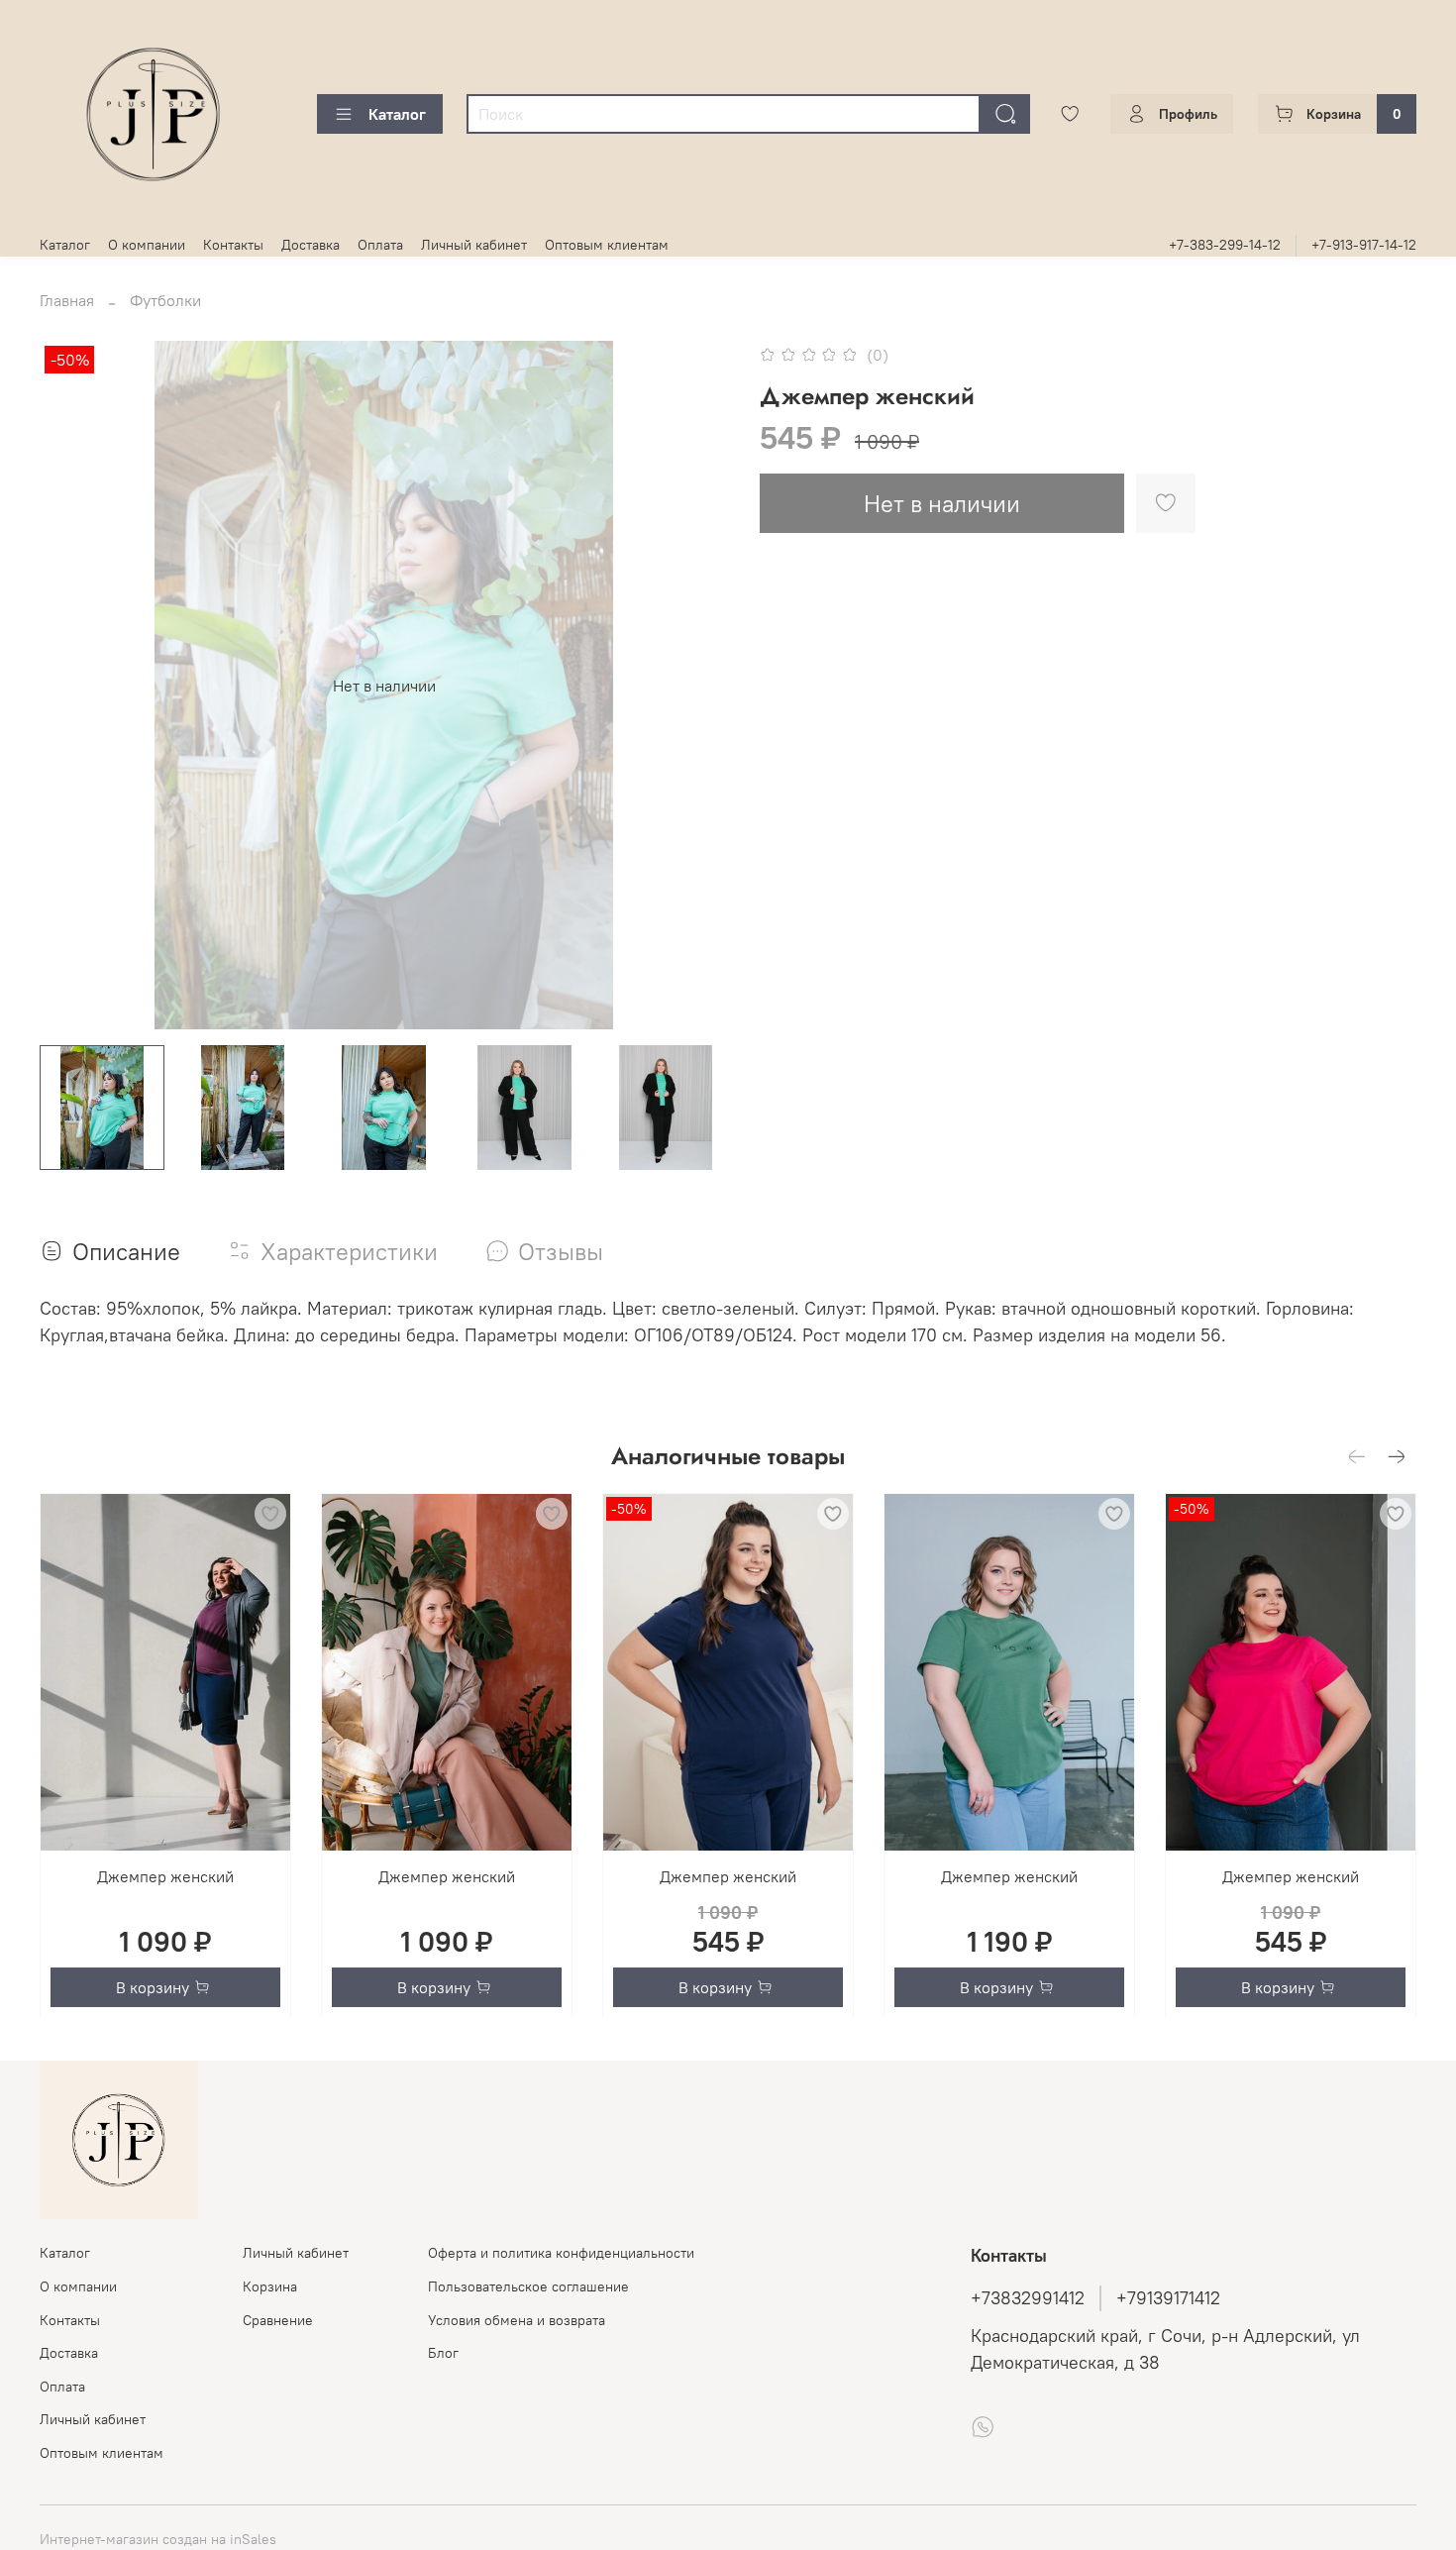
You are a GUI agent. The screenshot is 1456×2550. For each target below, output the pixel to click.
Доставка (311, 245)
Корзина (270, 2286)
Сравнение (278, 2320)
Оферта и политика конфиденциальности (561, 2253)
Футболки (165, 300)
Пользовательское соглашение (528, 2286)
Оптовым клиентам (607, 245)
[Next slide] (696, 686)
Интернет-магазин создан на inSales (158, 2539)
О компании (147, 245)
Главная (67, 300)
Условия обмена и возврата (517, 2320)
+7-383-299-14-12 (1225, 245)
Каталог (397, 114)
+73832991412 (1028, 2298)
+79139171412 (1168, 2298)
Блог (443, 2353)
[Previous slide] (71, 686)
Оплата (380, 245)
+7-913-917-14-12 (1364, 245)
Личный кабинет (474, 245)
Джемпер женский (165, 1876)
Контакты (233, 245)
